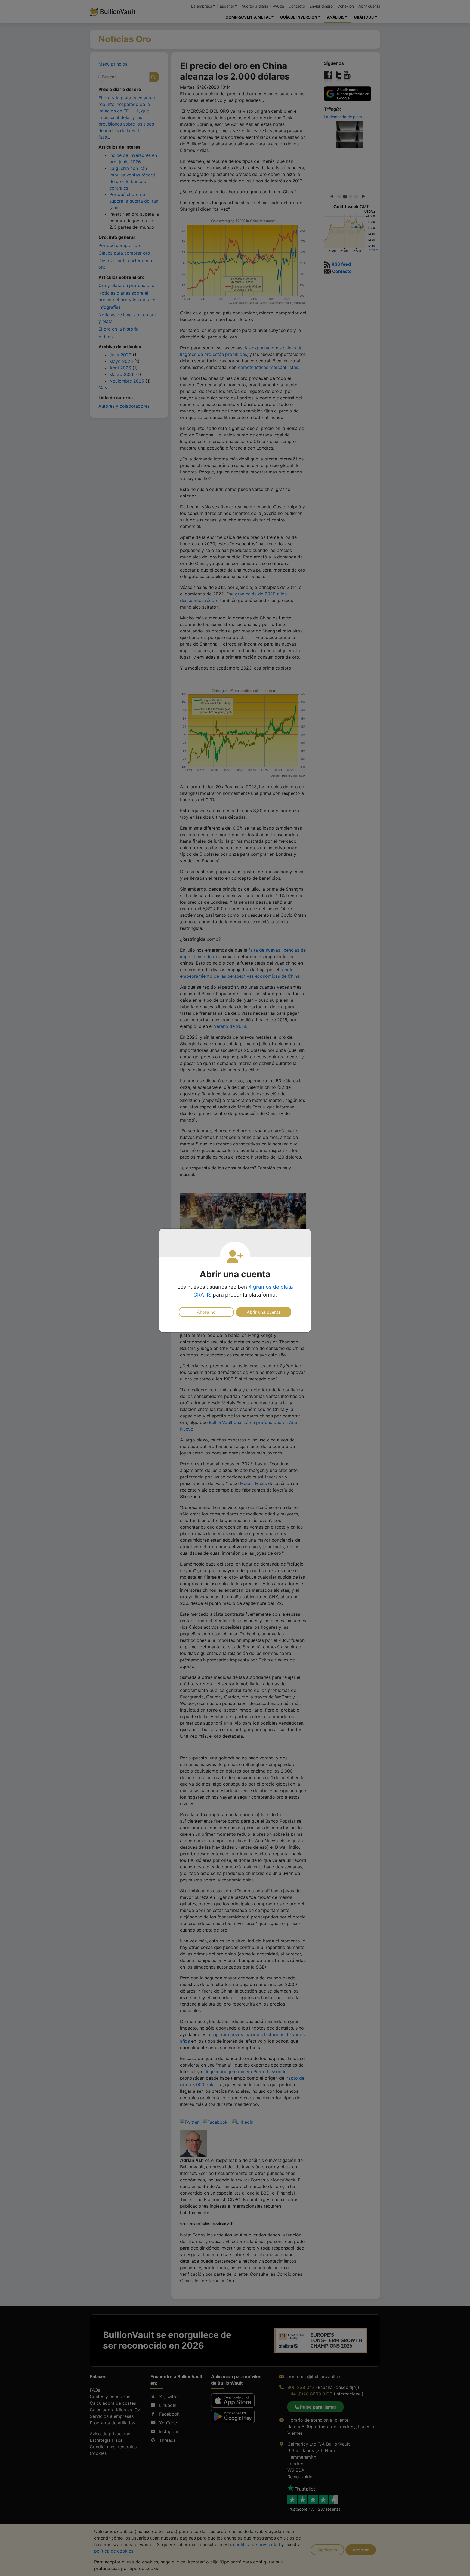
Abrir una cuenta (264, 1312)
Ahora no (206, 1312)
